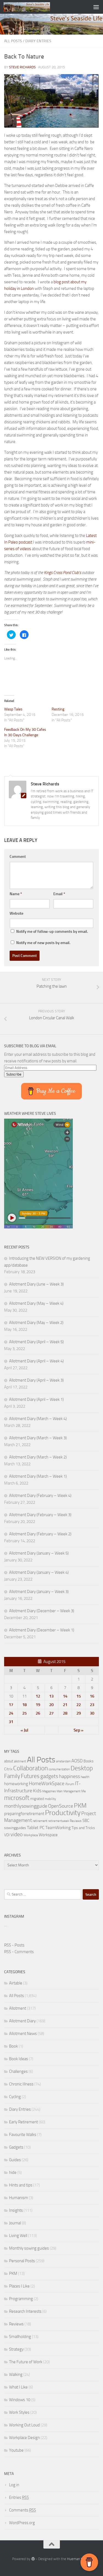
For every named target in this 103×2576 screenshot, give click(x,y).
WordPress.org (22, 2523)
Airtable (16, 1983)
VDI (7, 1835)
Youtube (16, 2450)
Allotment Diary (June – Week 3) (36, 1284)
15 (79, 1696)
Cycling (15, 2097)
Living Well (18, 2236)
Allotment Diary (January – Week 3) (39, 1592)
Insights (16, 2210)
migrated (37, 1799)
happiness (69, 1776)
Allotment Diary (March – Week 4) (38, 1419)
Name (16, 894)
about (9, 1761)
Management (72, 1791)
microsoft (17, 1798)
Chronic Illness (21, 2084)
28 (65, 1713)
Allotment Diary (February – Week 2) (40, 1534)
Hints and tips (21, 2185)
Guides (15, 2160)
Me (83, 1791)
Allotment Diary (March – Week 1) (38, 1476)
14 (65, 1696)
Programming (21, 2299)
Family (12, 1776)
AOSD (77, 1761)
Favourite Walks (23, 2135)
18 (24, 1705)
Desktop (82, 1768)
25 (24, 1713)
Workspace (48, 1835)
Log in (14, 2485)
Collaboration (30, 1768)
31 (11, 1722)
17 (11, 1705)
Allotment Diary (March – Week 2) (38, 1457)
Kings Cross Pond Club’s (62, 573)
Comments (23, 2510)
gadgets (49, 1776)
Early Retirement (23, 2122)
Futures (30, 1776)
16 (92, 1696)
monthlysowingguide (26, 1806)
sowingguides (15, 1828)
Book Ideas (19, 2059)
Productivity (63, 1813)
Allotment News (23, 2034)
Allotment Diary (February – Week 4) (40, 1496)
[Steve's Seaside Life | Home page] (34, 7)
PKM (80, 1805)
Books (89, 1761)
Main (60, 1791)
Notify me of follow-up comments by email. (52, 932)
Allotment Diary (22, 2021)
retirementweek (59, 1821)
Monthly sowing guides (29, 2248)
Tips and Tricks (83, 1828)
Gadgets (16, 2147)
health (85, 1777)
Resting (58, 709)
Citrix (8, 1769)
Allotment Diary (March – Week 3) (38, 1438)
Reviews (76, 1821)
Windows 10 (20, 2400)
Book (13, 2046)
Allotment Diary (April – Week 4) (36, 1361)
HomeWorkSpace (47, 1783)
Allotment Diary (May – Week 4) (36, 1303)
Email (59, 894)
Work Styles (19, 2412)
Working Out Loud (24, 2425)
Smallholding (20, 2337)
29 (79, 1713)
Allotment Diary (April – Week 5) (36, 1342)
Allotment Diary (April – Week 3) (36, 1380)
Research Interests (25, 2311)
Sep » (79, 1730)
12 (38, 1696)
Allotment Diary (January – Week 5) (39, 1553)
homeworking (16, 1784)
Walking (16, 2375)
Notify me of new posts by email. (43, 943)
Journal (15, 2223)
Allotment (18, 2008)
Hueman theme (79, 2559)
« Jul (24, 1730)
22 (79, 1705)
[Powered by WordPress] (33, 2559)
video (17, 1834)
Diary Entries (38, 41)
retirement (40, 1821)
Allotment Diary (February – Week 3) (40, 1515)
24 (11, 1713)
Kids (37, 1791)
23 (92, 1705)
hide (13, 2172)
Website (16, 913)
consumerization (59, 1769)
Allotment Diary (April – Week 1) (36, 1399)
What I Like (18, 2387)
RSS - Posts (14, 1945)
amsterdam (63, 1761)
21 (65, 1705)
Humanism (19, 2198)
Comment (18, 857)
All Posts (13, 41)
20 (51, 1705)
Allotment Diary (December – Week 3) (42, 1611)
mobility (50, 1799)
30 (92, 1713)
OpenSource (61, 1806)
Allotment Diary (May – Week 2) (36, 1323)
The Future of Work (26, 2362)
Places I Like (19, 2286)
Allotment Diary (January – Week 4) (39, 1572)
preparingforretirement (24, 1814)
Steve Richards (22, 67)
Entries (19, 2497)
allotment (20, 1761)
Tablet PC (36, 1828)
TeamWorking (58, 1828)
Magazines (49, 1791)
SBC (86, 1821)
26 (38, 1713)
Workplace (31, 1835)
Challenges (18, 2071)
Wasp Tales (13, 709)
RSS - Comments (19, 1952)
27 (51, 1713)
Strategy (16, 2349)
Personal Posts (22, 2261)
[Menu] (96, 7)
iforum (70, 1784)
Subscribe (14, 1074)
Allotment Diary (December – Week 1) (42, 1630)
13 (51, 1696)
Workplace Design (24, 2438)
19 (38, 1705)
